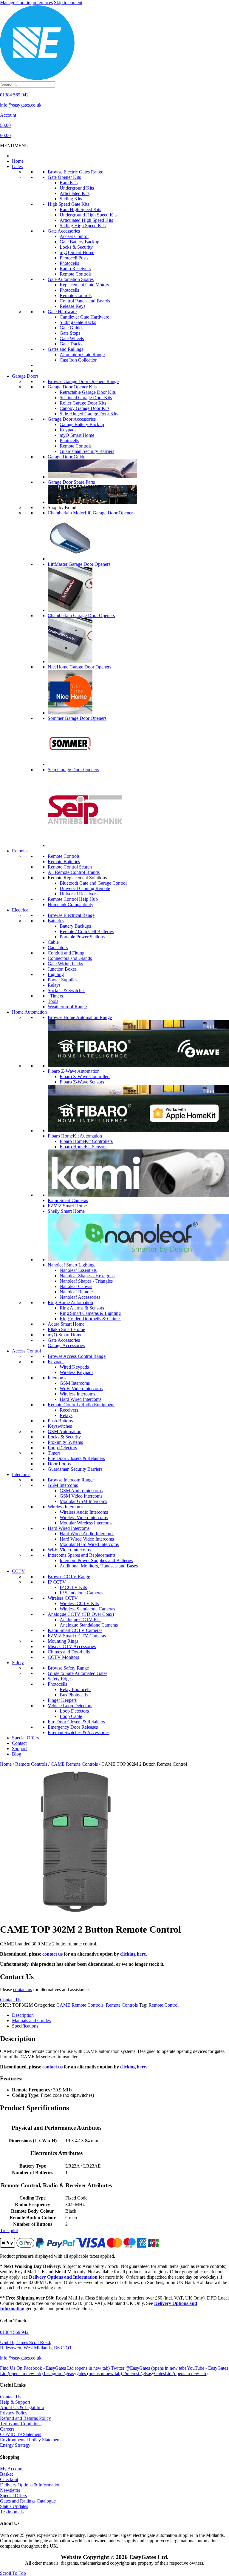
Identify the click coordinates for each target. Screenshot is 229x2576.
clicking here (133, 1954)
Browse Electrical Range (71, 915)
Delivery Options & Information (30, 2485)
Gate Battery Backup (79, 242)
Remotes (20, 851)
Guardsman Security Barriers (87, 451)
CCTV (18, 1571)
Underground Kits (77, 188)
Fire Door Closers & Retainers (76, 1458)
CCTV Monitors (63, 1657)
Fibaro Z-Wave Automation (74, 1071)
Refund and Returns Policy (25, 2418)
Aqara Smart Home (66, 1324)
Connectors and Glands (70, 958)
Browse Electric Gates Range (75, 172)
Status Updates (14, 2506)
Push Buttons (60, 1421)
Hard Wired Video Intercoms (87, 1539)
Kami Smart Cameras (68, 1200)
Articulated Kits (75, 193)
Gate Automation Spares (71, 279)
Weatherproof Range (67, 1007)
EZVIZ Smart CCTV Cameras (77, 1636)
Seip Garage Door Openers (73, 770)
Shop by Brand (62, 507)
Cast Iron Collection (79, 360)
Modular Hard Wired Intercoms (89, 1544)
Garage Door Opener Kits (72, 387)
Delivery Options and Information (63, 2277)
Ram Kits (69, 183)
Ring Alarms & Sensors (82, 1308)
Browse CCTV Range (69, 1577)
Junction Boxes (62, 969)
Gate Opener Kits (64, 177)
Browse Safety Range (68, 1668)
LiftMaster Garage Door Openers (79, 564)
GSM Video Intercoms (81, 1496)
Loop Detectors (62, 1448)
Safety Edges (60, 1679)
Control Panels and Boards (85, 301)
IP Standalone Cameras (81, 1593)
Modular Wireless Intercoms (86, 1523)
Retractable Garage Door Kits (88, 392)
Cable (53, 942)
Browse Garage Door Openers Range (83, 381)
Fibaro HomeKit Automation (75, 1136)
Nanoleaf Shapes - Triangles (86, 1281)
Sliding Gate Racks (78, 322)
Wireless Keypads (76, 1372)
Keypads (68, 430)
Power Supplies (62, 980)
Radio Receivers (75, 269)
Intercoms (57, 1378)
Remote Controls (76, 274)
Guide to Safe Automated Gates (78, 1673)
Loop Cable (71, 1716)
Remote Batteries (64, 862)
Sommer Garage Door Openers (77, 718)
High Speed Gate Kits (68, 204)
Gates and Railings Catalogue (28, 2501)
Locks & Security (76, 247)
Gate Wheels (72, 338)
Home (18, 161)
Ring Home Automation (70, 1302)
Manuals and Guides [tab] (31, 2021)
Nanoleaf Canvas (76, 1286)
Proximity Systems (65, 1442)
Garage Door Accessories (72, 419)
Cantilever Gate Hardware (84, 317)
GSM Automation (65, 1431)
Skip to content (68, 3)
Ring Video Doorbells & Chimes (90, 1319)
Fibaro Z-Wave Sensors (82, 1082)
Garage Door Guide (66, 457)
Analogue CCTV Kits (81, 1620)
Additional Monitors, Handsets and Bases (99, 1566)
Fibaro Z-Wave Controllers (85, 1076)
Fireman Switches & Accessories (79, 1732)
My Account (12, 2469)
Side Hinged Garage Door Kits (89, 414)
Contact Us (11, 2397)
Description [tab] (23, 2015)
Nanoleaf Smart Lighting (71, 1265)
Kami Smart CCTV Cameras (75, 1630)
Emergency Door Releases (73, 1727)
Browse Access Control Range (77, 1356)
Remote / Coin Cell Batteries (87, 931)
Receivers (69, 1410)
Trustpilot (9, 2230)
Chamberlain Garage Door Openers (81, 615)
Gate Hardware (62, 312)
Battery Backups (75, 926)
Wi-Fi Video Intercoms (81, 1388)
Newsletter (10, 2490)
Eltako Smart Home (66, 1329)
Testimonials (12, 2512)
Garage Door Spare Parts (71, 482)
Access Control (74, 236)
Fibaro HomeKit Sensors (83, 1147)
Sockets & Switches (66, 990)
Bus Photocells (74, 1695)
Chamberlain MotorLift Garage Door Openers (91, 513)
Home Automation (29, 1012)
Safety (18, 1663)
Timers (55, 996)
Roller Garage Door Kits (83, 403)
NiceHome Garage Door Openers (79, 667)
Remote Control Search (70, 867)
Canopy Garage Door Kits (85, 408)
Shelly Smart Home (66, 1211)
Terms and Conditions (21, 2424)
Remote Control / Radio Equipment (81, 1405)
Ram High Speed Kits (80, 209)
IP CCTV (57, 1582)
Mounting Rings (63, 1641)
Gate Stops (70, 333)
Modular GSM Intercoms (83, 1501)
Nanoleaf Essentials (78, 1270)
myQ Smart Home (77, 252)
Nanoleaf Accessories (80, 1297)
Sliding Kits (71, 199)
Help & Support (15, 2402)
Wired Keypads (74, 1367)
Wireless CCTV (63, 1598)
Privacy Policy (14, 2413)
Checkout (9, 2479)
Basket (6, 2474)
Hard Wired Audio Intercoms (87, 1534)
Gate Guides (71, 328)
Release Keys (72, 306)
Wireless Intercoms (77, 1394)
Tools (53, 1001)
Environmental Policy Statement (30, 2440)
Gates (17, 166)
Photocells (69, 263)
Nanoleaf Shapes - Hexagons (87, 1276)
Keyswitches (60, 1426)
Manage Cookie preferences (26, 3)
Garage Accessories (66, 1345)
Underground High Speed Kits (89, 215)
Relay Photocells (75, 1689)
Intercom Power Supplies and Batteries (96, 1560)
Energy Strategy (15, 2445)
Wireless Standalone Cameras (87, 1609)
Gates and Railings (65, 349)
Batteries (56, 921)
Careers (7, 2429)
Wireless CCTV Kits (79, 1603)
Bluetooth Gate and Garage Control (93, 883)
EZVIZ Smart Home (67, 1206)
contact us (52, 1954)
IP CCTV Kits (73, 1587)
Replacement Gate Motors (84, 285)
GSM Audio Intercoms (81, 1491)
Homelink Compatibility (71, 904)
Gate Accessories (64, 231)
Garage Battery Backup (82, 424)
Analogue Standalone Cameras (89, 1625)
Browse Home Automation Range (80, 1017)
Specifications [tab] (25, 2026)
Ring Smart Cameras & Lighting (90, 1313)
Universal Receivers (79, 894)
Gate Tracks (71, 344)
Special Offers (25, 1738)
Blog (17, 1754)
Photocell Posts (74, 258)
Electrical (21, 910)
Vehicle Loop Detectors (70, 1706)
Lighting (56, 974)
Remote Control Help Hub (73, 899)
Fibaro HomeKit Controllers (86, 1141)
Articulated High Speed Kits (86, 220)
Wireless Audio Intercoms (84, 1512)
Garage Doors (25, 376)
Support (19, 1749)
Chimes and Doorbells (69, 1652)
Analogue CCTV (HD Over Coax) (81, 1614)
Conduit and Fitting (66, 953)
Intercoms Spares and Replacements (82, 1555)
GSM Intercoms (75, 1383)
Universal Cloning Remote (85, 888)
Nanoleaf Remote (76, 1292)
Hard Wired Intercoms (81, 1399)
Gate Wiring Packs (65, 964)
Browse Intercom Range (71, 1480)
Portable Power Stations (82, 937)
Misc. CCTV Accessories (72, 1646)
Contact (19, 1743)
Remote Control (164, 2005)
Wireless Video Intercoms (84, 1517)
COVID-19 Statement (21, 2434)
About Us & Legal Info (22, 2407)
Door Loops (59, 1464)
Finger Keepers (62, 1700)
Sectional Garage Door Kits (86, 398)
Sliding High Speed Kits (83, 226)
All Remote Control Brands (74, 872)
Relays (54, 985)
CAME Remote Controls (74, 1764)
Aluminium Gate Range (82, 355)
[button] (14, 146)
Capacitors (58, 947)
